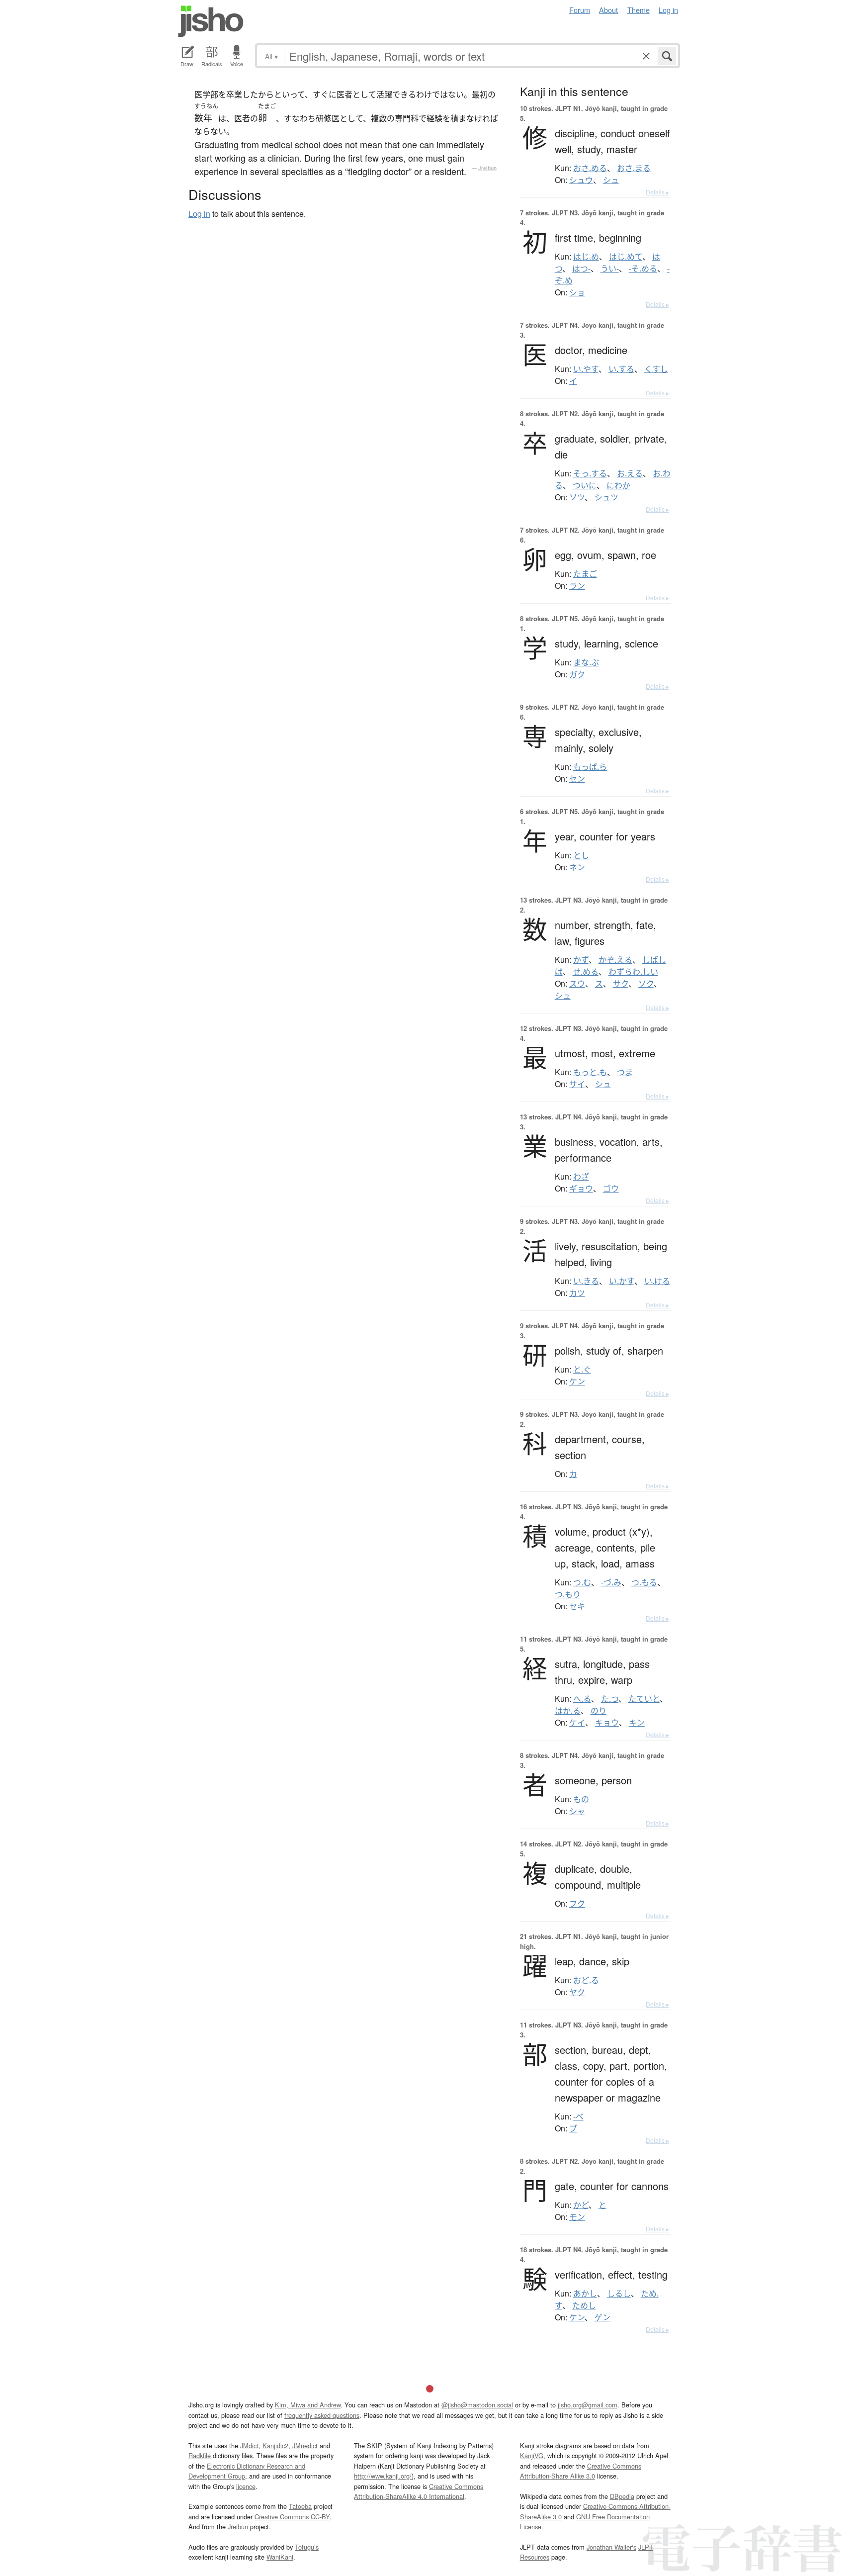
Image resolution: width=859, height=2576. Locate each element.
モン (577, 2217)
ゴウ (611, 1189)
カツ (577, 1293)
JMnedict (305, 2445)
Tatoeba (300, 2506)
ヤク (577, 1992)
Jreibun (487, 168)
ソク (646, 984)
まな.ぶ (586, 662)
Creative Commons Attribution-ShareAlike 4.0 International (419, 2491)
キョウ (607, 1723)
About (608, 10)
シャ (577, 1811)
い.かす (622, 1281)
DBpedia (622, 2496)
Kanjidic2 (275, 2445)
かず (581, 960)
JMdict (249, 2445)
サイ (577, 1084)
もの (581, 1799)
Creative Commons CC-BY (292, 2517)
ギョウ (581, 1189)
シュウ (581, 180)
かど (581, 2205)
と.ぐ (582, 1370)
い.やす (586, 369)
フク (577, 1904)
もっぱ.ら (590, 767)
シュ (611, 180)
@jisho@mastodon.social (477, 2405)
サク (621, 984)
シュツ (606, 497)
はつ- (581, 269)
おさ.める (590, 168)
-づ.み (611, 1582)
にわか (618, 485)
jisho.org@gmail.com (588, 2405)
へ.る (582, 1699)
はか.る (568, 1711)
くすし (656, 369)
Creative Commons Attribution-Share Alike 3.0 (581, 2471)
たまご (585, 574)
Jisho (211, 21)
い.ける (657, 1281)
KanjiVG (532, 2455)
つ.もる (644, 1582)
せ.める (586, 972)
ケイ (577, 1723)
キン (637, 1723)
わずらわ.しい (633, 972)
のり (599, 1711)
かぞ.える (615, 960)
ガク (577, 674)
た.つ (610, 1699)
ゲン (602, 2317)
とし (581, 855)
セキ (577, 1606)
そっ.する (590, 473)
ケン (577, 1381)
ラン (577, 586)
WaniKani (280, 2557)
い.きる (586, 1281)
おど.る (586, 1980)
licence (246, 2486)
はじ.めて (626, 257)
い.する (621, 369)
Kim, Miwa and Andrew (308, 2405)
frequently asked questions (322, 2415)
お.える (630, 473)
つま (625, 1072)
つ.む (582, 1582)
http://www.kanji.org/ (383, 2476)
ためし (584, 2305)
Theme (639, 10)
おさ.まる (634, 168)
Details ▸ (657, 192)
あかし (585, 2294)
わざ (581, 1177)
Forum (580, 10)
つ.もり (568, 1594)
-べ (578, 2116)
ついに (585, 485)
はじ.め (586, 257)
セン (577, 779)
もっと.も (590, 1072)
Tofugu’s (307, 2547)
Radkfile (200, 2455)
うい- (610, 269)
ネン (577, 867)
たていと (644, 1699)
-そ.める (643, 269)
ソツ (577, 497)
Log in (668, 10)
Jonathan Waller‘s (611, 2547)
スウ (577, 984)
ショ (577, 292)
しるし (619, 2294)
